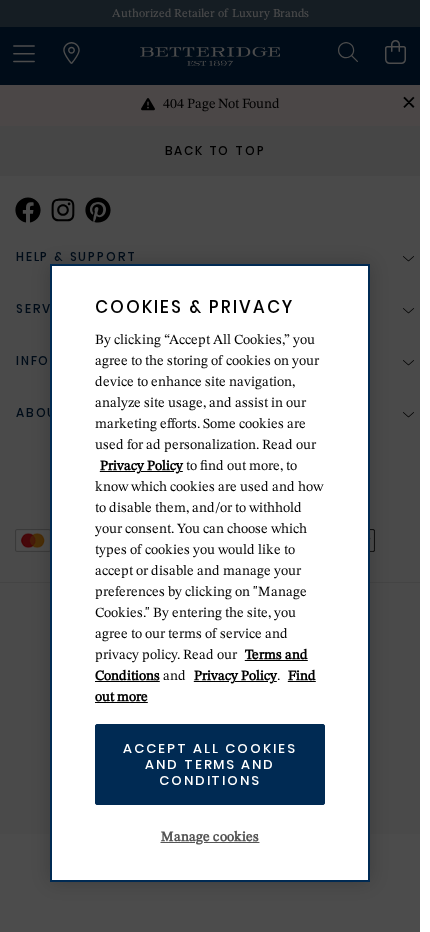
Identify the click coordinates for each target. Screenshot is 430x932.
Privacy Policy (141, 466)
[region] (210, 573)
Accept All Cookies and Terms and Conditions (209, 764)
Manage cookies (210, 837)
